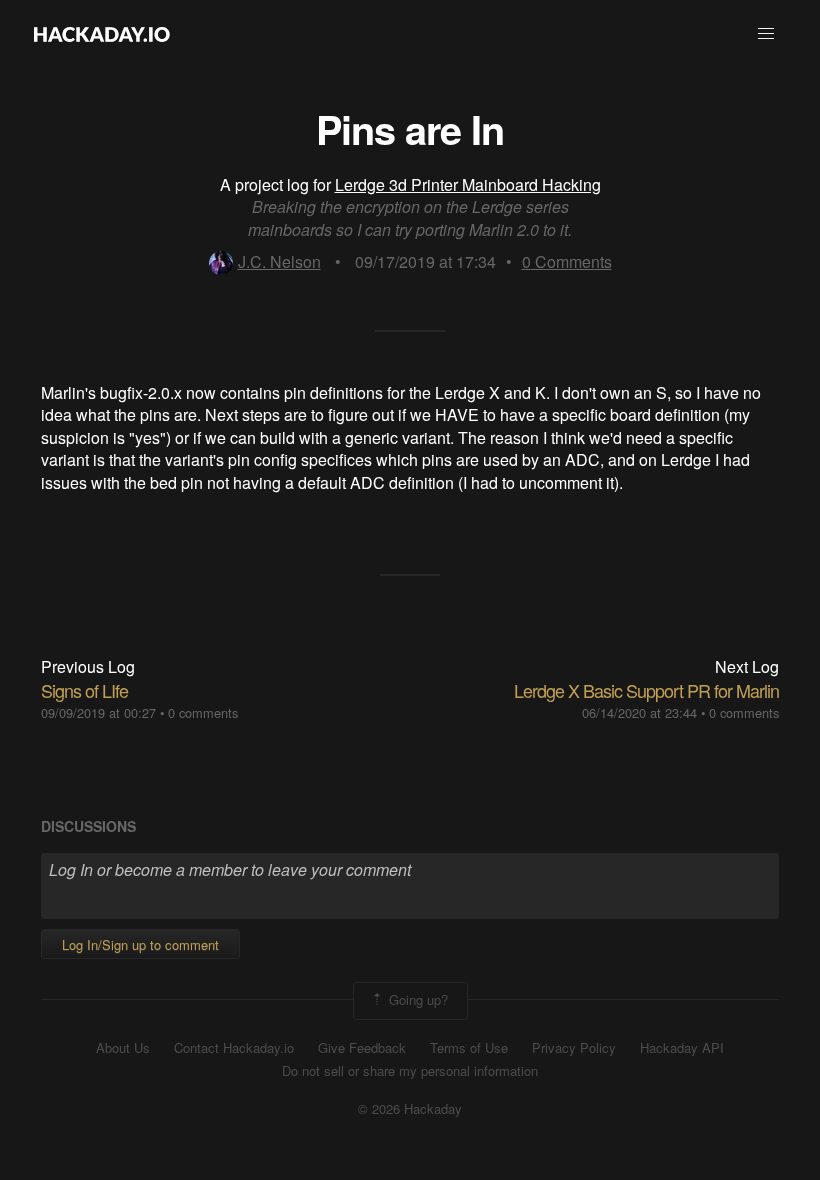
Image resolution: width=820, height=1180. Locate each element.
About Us (123, 1048)
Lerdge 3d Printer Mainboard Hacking (468, 184)
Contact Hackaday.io (234, 1048)
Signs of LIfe (84, 690)
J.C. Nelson (279, 261)
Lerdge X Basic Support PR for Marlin (646, 690)
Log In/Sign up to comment (140, 944)
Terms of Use (469, 1048)
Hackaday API (682, 1048)
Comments (567, 261)
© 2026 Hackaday (410, 1109)
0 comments (203, 712)
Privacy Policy (574, 1048)
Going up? (416, 998)
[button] (766, 34)
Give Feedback (362, 1048)
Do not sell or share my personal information (410, 1071)
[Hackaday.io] (102, 34)
